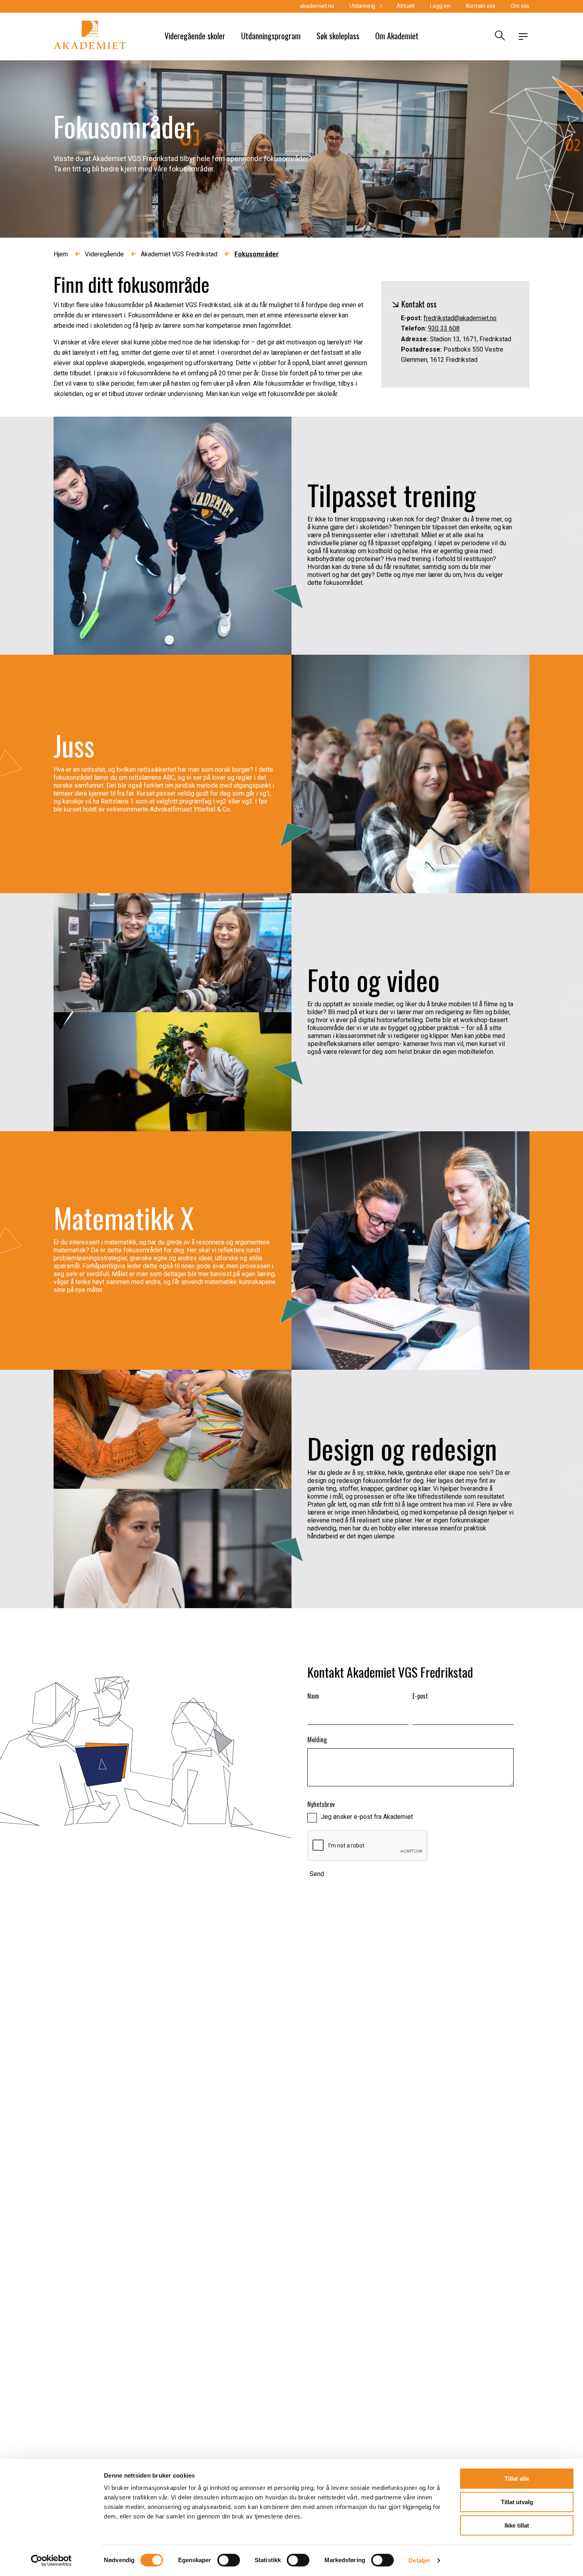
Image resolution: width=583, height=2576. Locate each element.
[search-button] (499, 37)
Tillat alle (517, 2479)
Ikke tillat (517, 2525)
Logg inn (440, 6)
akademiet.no (317, 6)
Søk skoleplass (338, 36)
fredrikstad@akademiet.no (460, 318)
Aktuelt (406, 6)
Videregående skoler (195, 36)
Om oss (520, 6)
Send (317, 1874)
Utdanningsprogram (271, 36)
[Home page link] (90, 37)
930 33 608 (444, 328)
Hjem (61, 254)
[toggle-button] (523, 37)
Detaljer (419, 2560)
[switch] (229, 2560)
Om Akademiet (397, 36)
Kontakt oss (481, 6)
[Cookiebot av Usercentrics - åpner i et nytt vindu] (51, 2561)
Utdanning (362, 6)
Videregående (104, 254)
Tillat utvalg (517, 2502)
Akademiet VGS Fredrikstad (179, 254)
